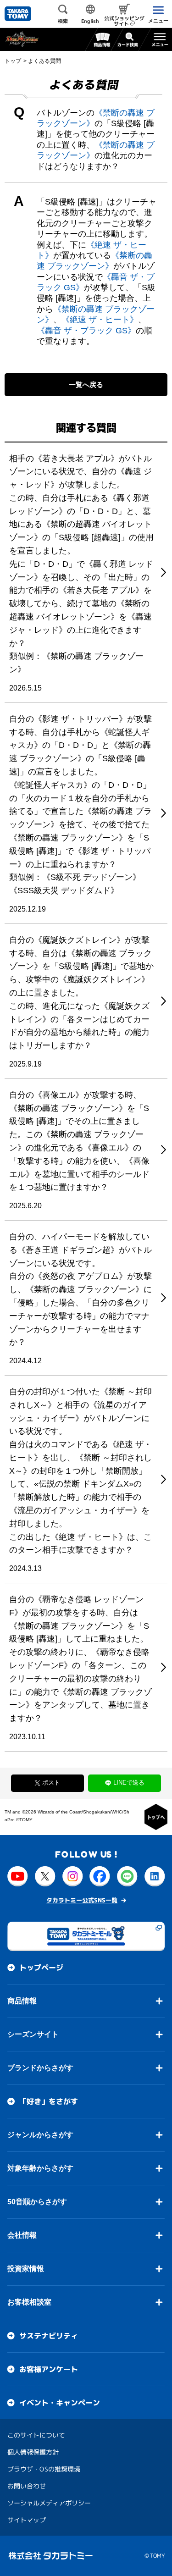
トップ (13, 61)
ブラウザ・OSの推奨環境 (44, 2468)
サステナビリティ (49, 2336)
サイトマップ (27, 2519)
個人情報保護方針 (33, 2452)
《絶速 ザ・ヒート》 (100, 320)
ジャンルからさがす (40, 2134)
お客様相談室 (29, 2302)
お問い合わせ (27, 2485)
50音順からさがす (37, 2201)
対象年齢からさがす (40, 2168)
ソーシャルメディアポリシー (49, 2502)
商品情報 (22, 2000)
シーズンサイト (33, 2034)
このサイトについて (36, 2435)
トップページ (41, 1968)
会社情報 (22, 2235)
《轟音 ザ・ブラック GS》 (86, 331)
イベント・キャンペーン (60, 2403)
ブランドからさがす (40, 2067)
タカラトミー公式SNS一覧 (82, 1900)
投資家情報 (26, 2268)
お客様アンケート (49, 2369)
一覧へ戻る (86, 384)
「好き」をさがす (49, 2101)
